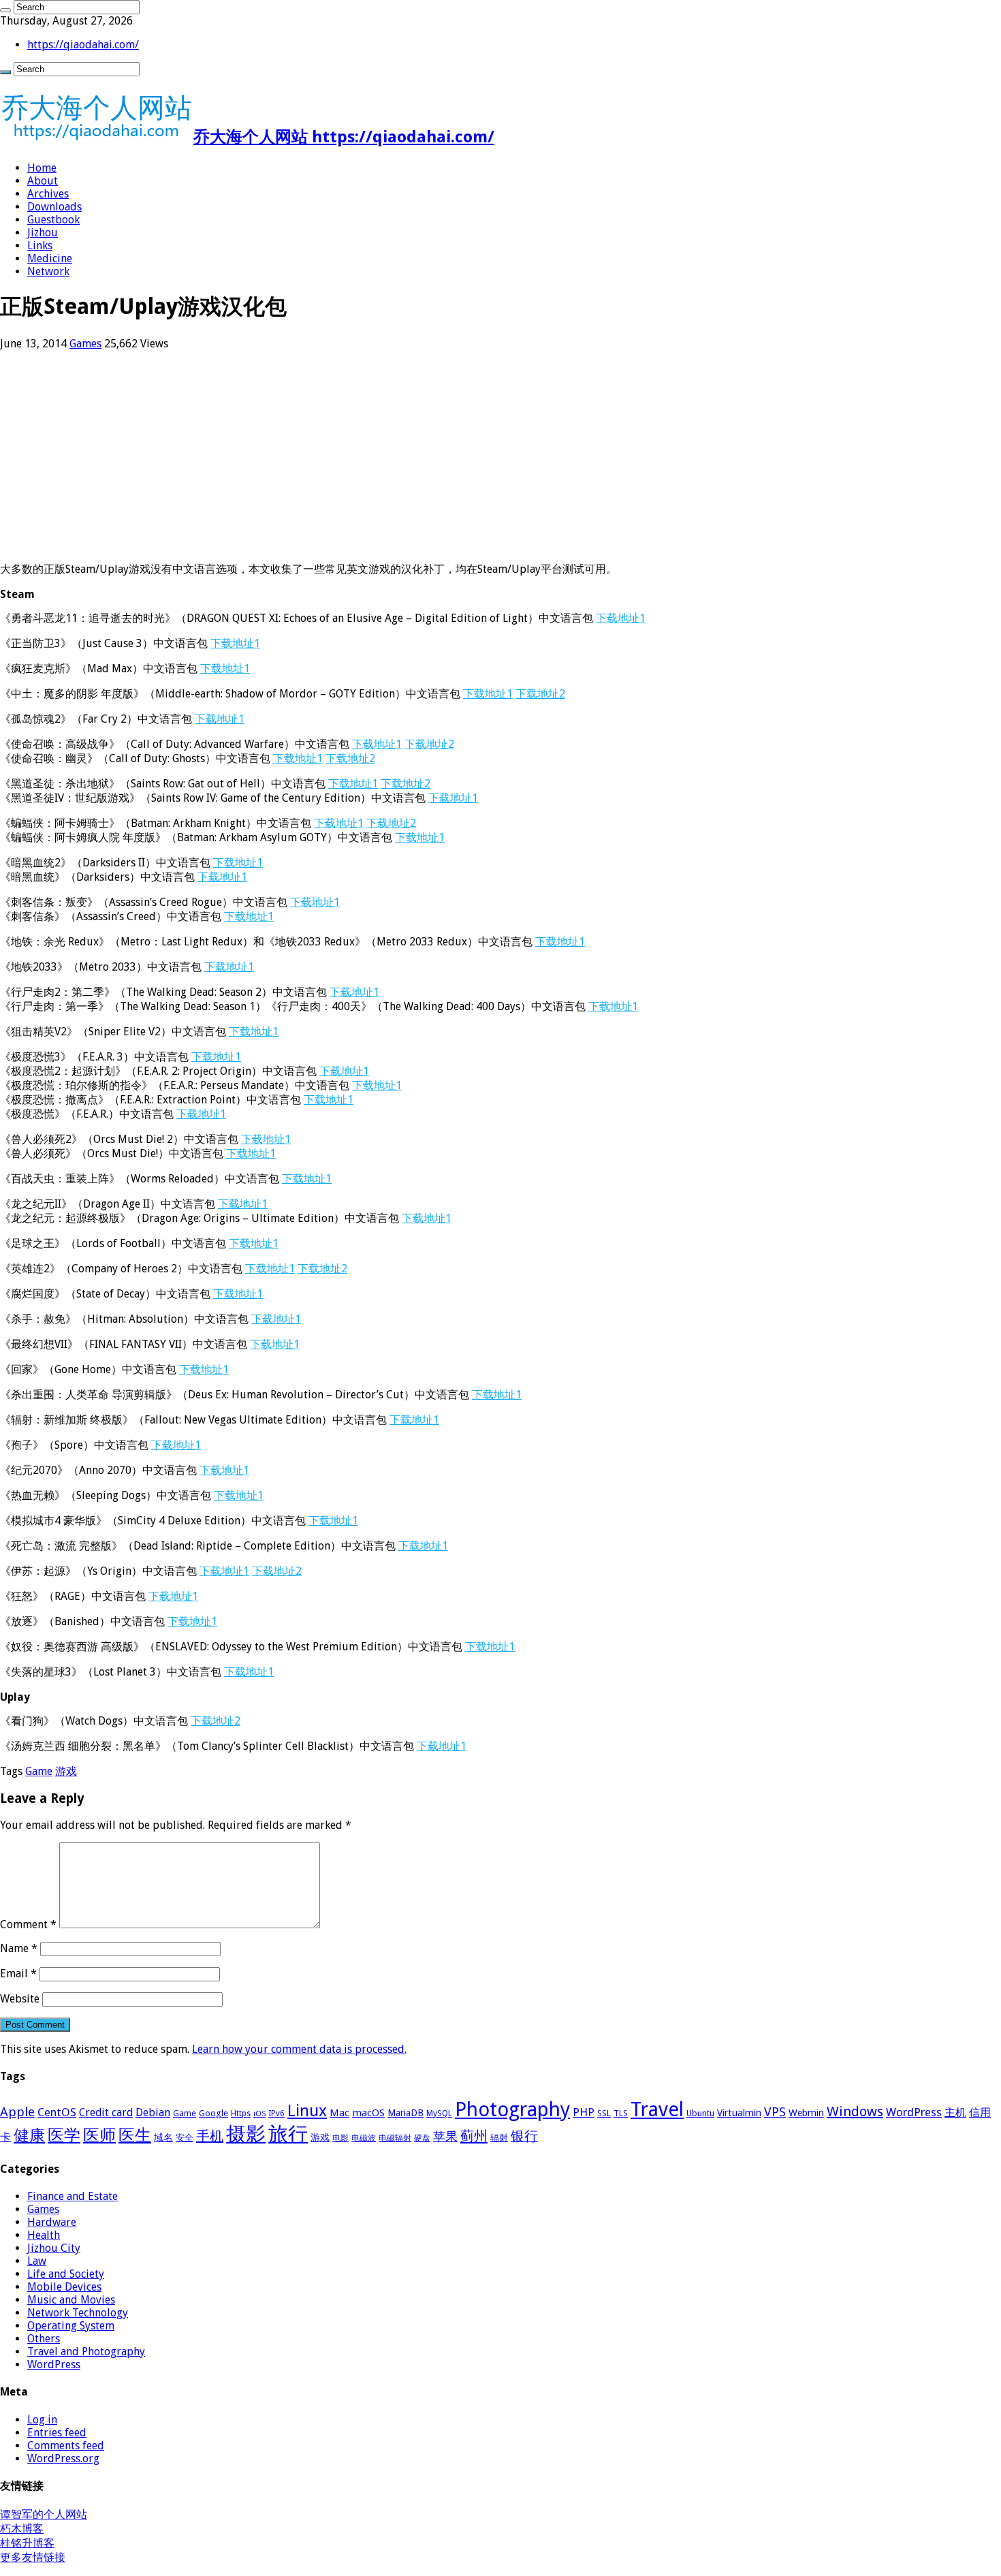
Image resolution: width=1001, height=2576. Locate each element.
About (43, 181)
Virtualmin (739, 2113)
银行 (524, 2136)
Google (213, 2113)
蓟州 (474, 2136)
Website (20, 1999)
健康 (29, 2135)
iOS (259, 2114)
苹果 (445, 2136)
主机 (955, 2112)
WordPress (914, 2112)
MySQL (439, 2114)
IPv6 (276, 2114)
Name (19, 1948)
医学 (64, 2135)
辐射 (499, 2138)
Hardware (52, 2222)
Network (48, 271)
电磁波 (364, 2138)
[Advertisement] (409, 456)
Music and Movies (71, 2300)
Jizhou (43, 233)
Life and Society (66, 2274)
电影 (340, 2138)
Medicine (50, 258)
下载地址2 (540, 694)
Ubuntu (700, 2113)
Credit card (106, 2112)
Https (241, 2114)
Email (18, 1974)
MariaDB (406, 2113)
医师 (99, 2135)
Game (39, 1771)
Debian (153, 2112)
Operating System (71, 2326)
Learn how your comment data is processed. (299, 2049)
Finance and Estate (73, 2196)
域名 (163, 2137)
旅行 (288, 2134)
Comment (28, 1925)
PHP (584, 2112)
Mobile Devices (64, 2287)
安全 (185, 2138)
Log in (42, 2420)
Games (85, 344)
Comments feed (66, 2446)
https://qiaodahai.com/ (83, 45)
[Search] (5, 10)
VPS (775, 2112)
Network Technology (78, 2313)
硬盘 (422, 2138)
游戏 (66, 1771)
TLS (621, 2114)
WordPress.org (63, 2459)
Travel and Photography (86, 2352)
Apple (17, 2112)
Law (37, 2261)
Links (40, 246)
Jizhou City (54, 2248)
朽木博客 (22, 2529)
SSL (604, 2114)
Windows (855, 2111)
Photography (512, 2109)
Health (44, 2235)
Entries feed (57, 2433)
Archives (48, 194)
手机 (210, 2136)
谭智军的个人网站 (44, 2514)
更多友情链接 (33, 2557)
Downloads (54, 207)
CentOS (57, 2112)
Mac (339, 2113)
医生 (135, 2135)
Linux (307, 2111)
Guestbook (53, 220)
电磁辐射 (395, 2138)
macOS (368, 2113)
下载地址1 (621, 618)
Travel (657, 2109)
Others (44, 2339)
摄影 (246, 2134)
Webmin (806, 2113)
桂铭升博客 (27, 2543)
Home (42, 168)
